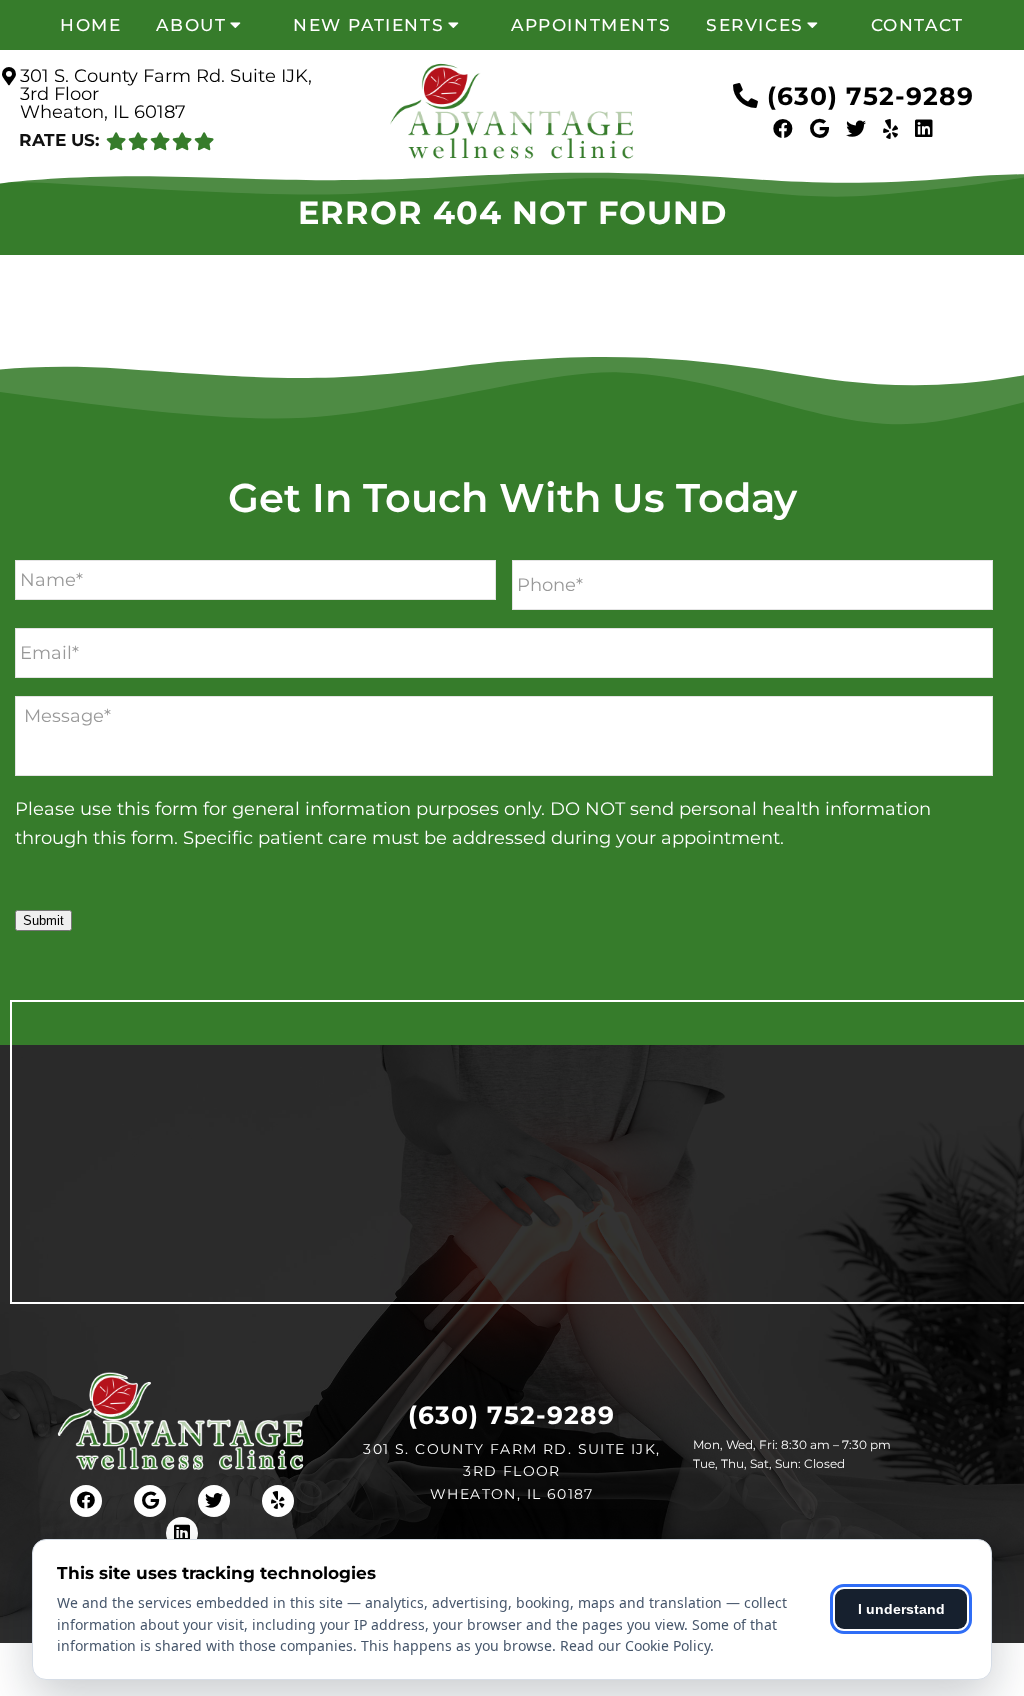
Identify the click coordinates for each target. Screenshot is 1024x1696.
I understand (901, 1609)
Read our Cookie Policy (635, 1645)
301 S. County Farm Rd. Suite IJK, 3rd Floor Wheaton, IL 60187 (166, 94)
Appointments (591, 25)
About (191, 25)
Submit (43, 920)
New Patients (368, 25)
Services (755, 25)
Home (90, 25)
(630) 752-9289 (870, 96)
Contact (917, 25)
